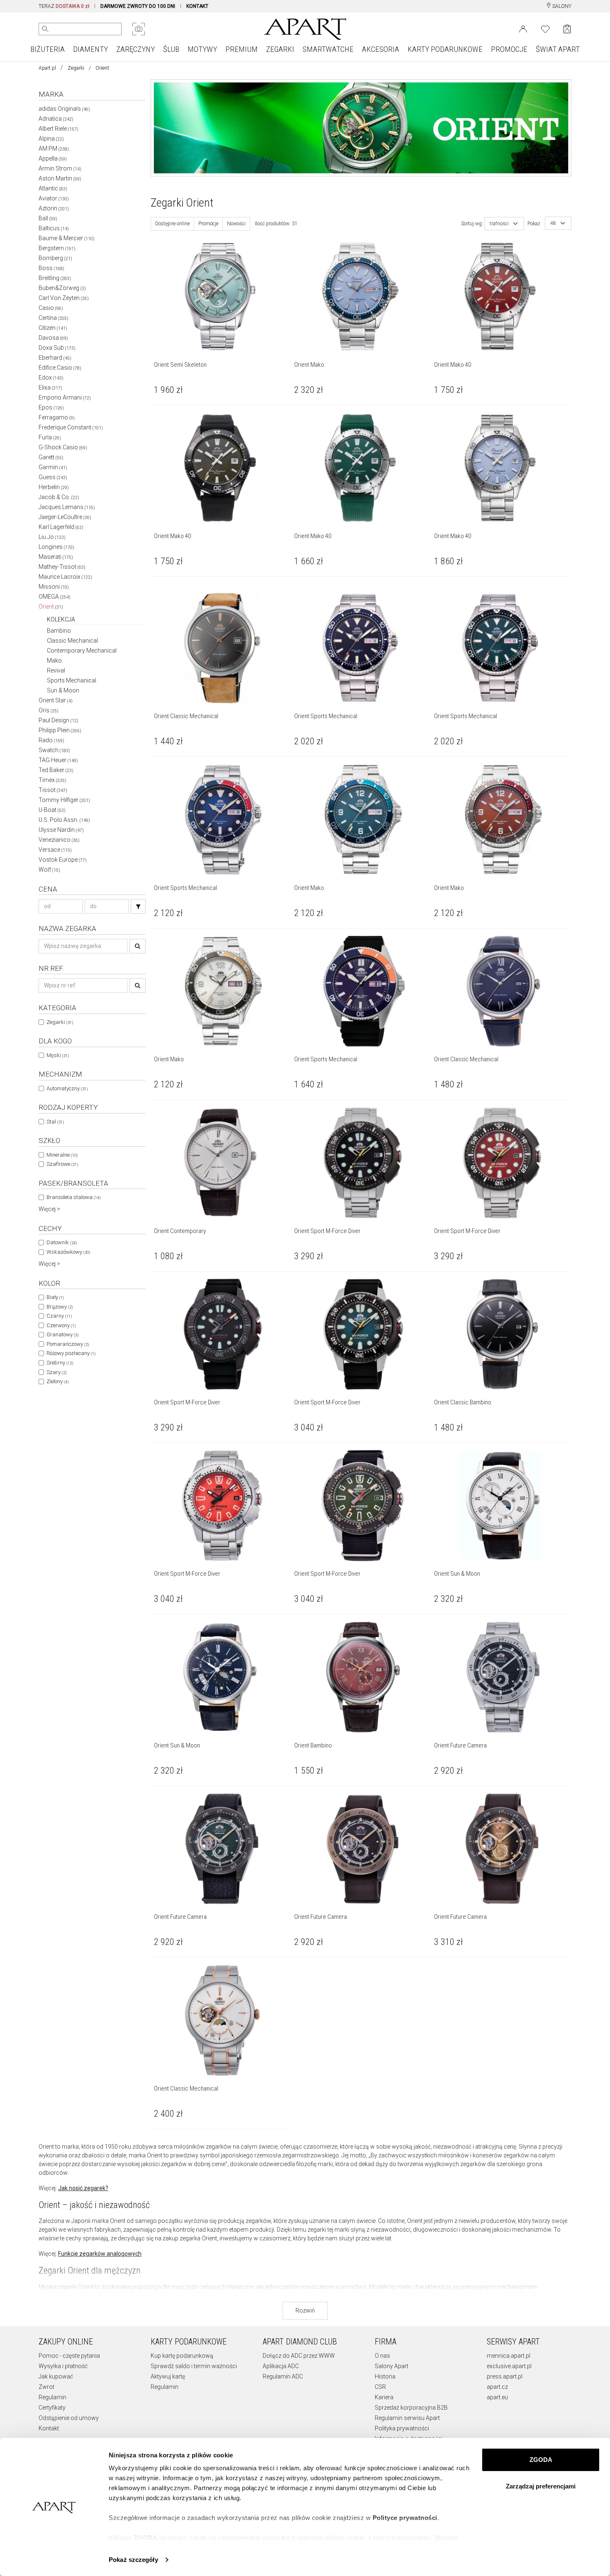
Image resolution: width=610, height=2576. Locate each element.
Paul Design (59, 720)
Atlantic (53, 188)
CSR (380, 2387)
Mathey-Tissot (62, 567)
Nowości (236, 224)
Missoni (54, 587)
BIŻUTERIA (48, 49)
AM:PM (54, 149)
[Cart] (567, 29)
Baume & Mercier (67, 238)
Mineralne (62, 1155)
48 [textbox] (553, 223)
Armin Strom (60, 168)
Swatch (54, 750)
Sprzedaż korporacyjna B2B (411, 2408)
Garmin (53, 467)
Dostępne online (172, 224)
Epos (51, 407)
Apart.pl (47, 68)
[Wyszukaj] (45, 29)
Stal (55, 1122)
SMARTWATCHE (328, 49)
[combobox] (504, 224)
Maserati (56, 557)
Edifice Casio (60, 368)
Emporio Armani (65, 397)
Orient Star (56, 700)
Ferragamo (57, 417)
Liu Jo (52, 537)
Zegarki (76, 68)
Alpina (51, 139)
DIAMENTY (90, 49)
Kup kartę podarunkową (182, 2356)
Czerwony (61, 1325)
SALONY (561, 6)
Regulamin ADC (283, 2376)
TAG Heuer (58, 760)
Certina (54, 318)
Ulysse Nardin (61, 830)
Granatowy (62, 1334)
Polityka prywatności (402, 2428)
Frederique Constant (71, 427)
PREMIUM (242, 49)
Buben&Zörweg (62, 288)
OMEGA (55, 597)
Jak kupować (56, 2376)
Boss (51, 268)
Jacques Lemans (67, 507)
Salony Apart (392, 2366)
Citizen (53, 328)
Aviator (54, 198)
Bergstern (57, 248)
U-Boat (52, 810)
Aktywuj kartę (168, 2376)
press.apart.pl (505, 2376)
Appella (53, 158)
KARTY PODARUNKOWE (445, 49)
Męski (58, 1055)
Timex (52, 780)
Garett (51, 457)
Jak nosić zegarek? (83, 2188)
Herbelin (54, 487)
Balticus (54, 228)
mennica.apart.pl (509, 2356)
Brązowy (60, 1307)
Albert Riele (59, 129)
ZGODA (541, 2460)
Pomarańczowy (68, 1344)
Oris (49, 710)
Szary (56, 1372)
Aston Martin (60, 178)
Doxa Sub (57, 348)
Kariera (384, 2397)
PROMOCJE (509, 49)
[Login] (523, 28)
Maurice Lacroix (65, 577)
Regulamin (52, 2397)
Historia (385, 2376)
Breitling (55, 278)
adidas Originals (64, 109)
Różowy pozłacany (71, 1353)
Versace (55, 850)
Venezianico (59, 840)
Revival (56, 670)
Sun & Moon (63, 690)
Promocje (208, 224)
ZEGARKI (280, 49)
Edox (51, 378)
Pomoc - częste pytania (69, 2356)
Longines (56, 547)
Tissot (53, 790)
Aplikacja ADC (281, 2366)
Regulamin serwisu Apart (407, 2418)
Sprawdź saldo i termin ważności (194, 2366)
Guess (53, 477)
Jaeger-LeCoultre (65, 517)
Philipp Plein (60, 730)
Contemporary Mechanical (82, 651)
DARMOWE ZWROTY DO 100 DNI (138, 6)
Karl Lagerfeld (61, 527)
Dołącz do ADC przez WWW (299, 2356)
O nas (382, 2356)
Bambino (59, 631)
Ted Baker (56, 770)
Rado (51, 740)
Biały (55, 1297)
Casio (51, 308)
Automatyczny (67, 1088)
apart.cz (497, 2387)
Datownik (62, 1242)
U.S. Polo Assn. (64, 820)
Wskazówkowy (68, 1252)
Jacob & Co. (59, 497)
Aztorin (54, 208)
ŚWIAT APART (558, 49)
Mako (54, 660)
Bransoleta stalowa (73, 1197)
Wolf (49, 870)
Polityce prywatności (405, 2518)
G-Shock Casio (63, 447)
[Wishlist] (545, 28)
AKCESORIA (381, 49)
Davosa (53, 338)
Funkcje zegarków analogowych (100, 2254)
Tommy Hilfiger (64, 800)
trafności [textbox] (499, 224)
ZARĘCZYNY (135, 49)
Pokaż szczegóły (133, 2560)
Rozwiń (305, 2310)
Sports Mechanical (72, 680)
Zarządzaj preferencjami (541, 2486)
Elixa (50, 387)
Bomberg (55, 258)
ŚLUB (171, 49)
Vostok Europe (63, 860)
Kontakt (49, 2428)
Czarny (59, 1316)
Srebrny (60, 1363)
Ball (48, 218)
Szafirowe (62, 1164)
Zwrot (46, 2387)
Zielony (57, 1381)
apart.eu (497, 2397)
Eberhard (55, 358)
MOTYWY (202, 49)
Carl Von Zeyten (64, 298)
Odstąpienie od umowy (69, 2418)
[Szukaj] (138, 906)
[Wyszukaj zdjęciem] (139, 29)
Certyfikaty (52, 2408)
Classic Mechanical (72, 641)
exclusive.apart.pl (509, 2366)
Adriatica (56, 119)
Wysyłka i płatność (63, 2366)
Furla (50, 437)
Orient (51, 607)
